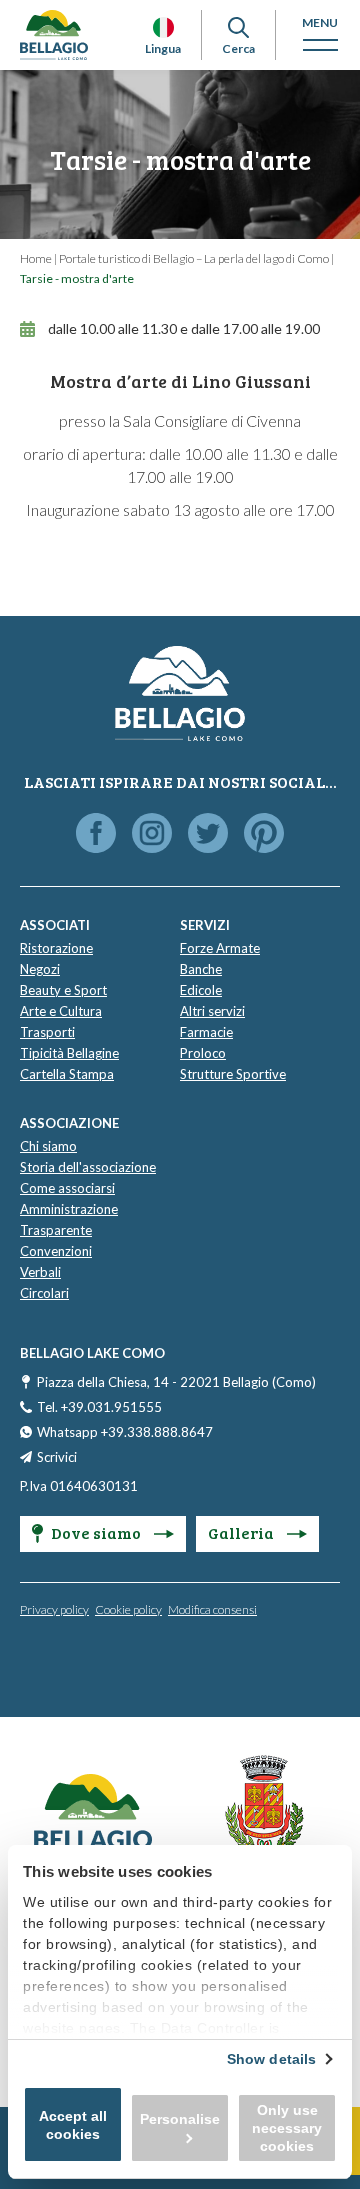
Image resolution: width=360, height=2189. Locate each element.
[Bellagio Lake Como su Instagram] (152, 834)
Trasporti (47, 1032)
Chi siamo (48, 1146)
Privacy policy (54, 1609)
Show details (271, 2059)
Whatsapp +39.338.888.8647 (125, 1432)
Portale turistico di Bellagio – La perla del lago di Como (194, 258)
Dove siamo (97, 1532)
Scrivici (57, 1457)
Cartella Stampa (67, 1074)
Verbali (40, 1272)
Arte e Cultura (61, 1011)
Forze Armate (220, 948)
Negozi (40, 969)
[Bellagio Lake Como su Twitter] (208, 834)
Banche (201, 969)
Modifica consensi (212, 1609)
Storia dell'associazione (88, 1167)
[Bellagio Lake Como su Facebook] (96, 834)
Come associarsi (67, 1188)
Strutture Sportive (233, 1074)
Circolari (44, 1293)
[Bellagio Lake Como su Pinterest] (264, 834)
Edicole (201, 990)
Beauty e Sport (63, 990)
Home (36, 258)
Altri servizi (212, 1011)
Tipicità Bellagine (69, 1053)
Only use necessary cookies (287, 2128)
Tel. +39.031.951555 (99, 1407)
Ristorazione (56, 948)
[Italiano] (163, 27)
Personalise (180, 2119)
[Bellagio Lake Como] (54, 35)
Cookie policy (128, 1609)
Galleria (242, 1532)
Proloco (203, 1053)
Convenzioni (56, 1251)
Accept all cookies (73, 2125)
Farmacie (206, 1032)
